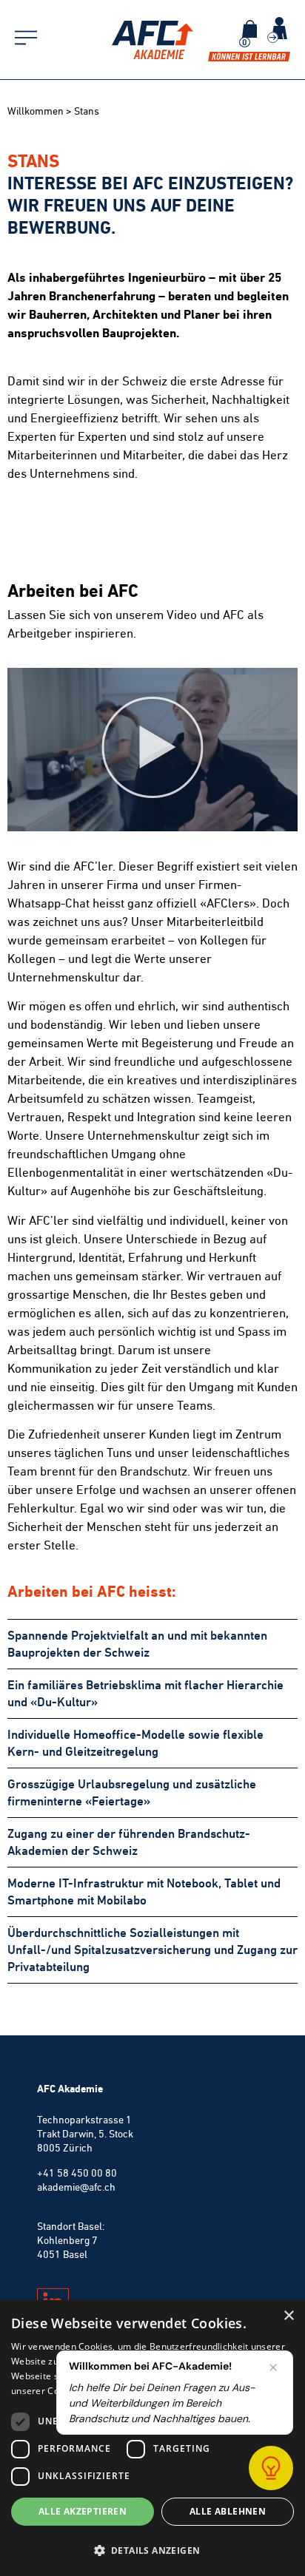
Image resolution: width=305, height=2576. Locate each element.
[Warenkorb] (249, 29)
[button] (153, 750)
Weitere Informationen (186, 2391)
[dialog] (152, 2438)
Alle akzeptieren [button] (83, 2511)
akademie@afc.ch (76, 2187)
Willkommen (36, 111)
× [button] (288, 2316)
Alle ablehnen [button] (228, 2511)
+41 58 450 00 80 (77, 2173)
